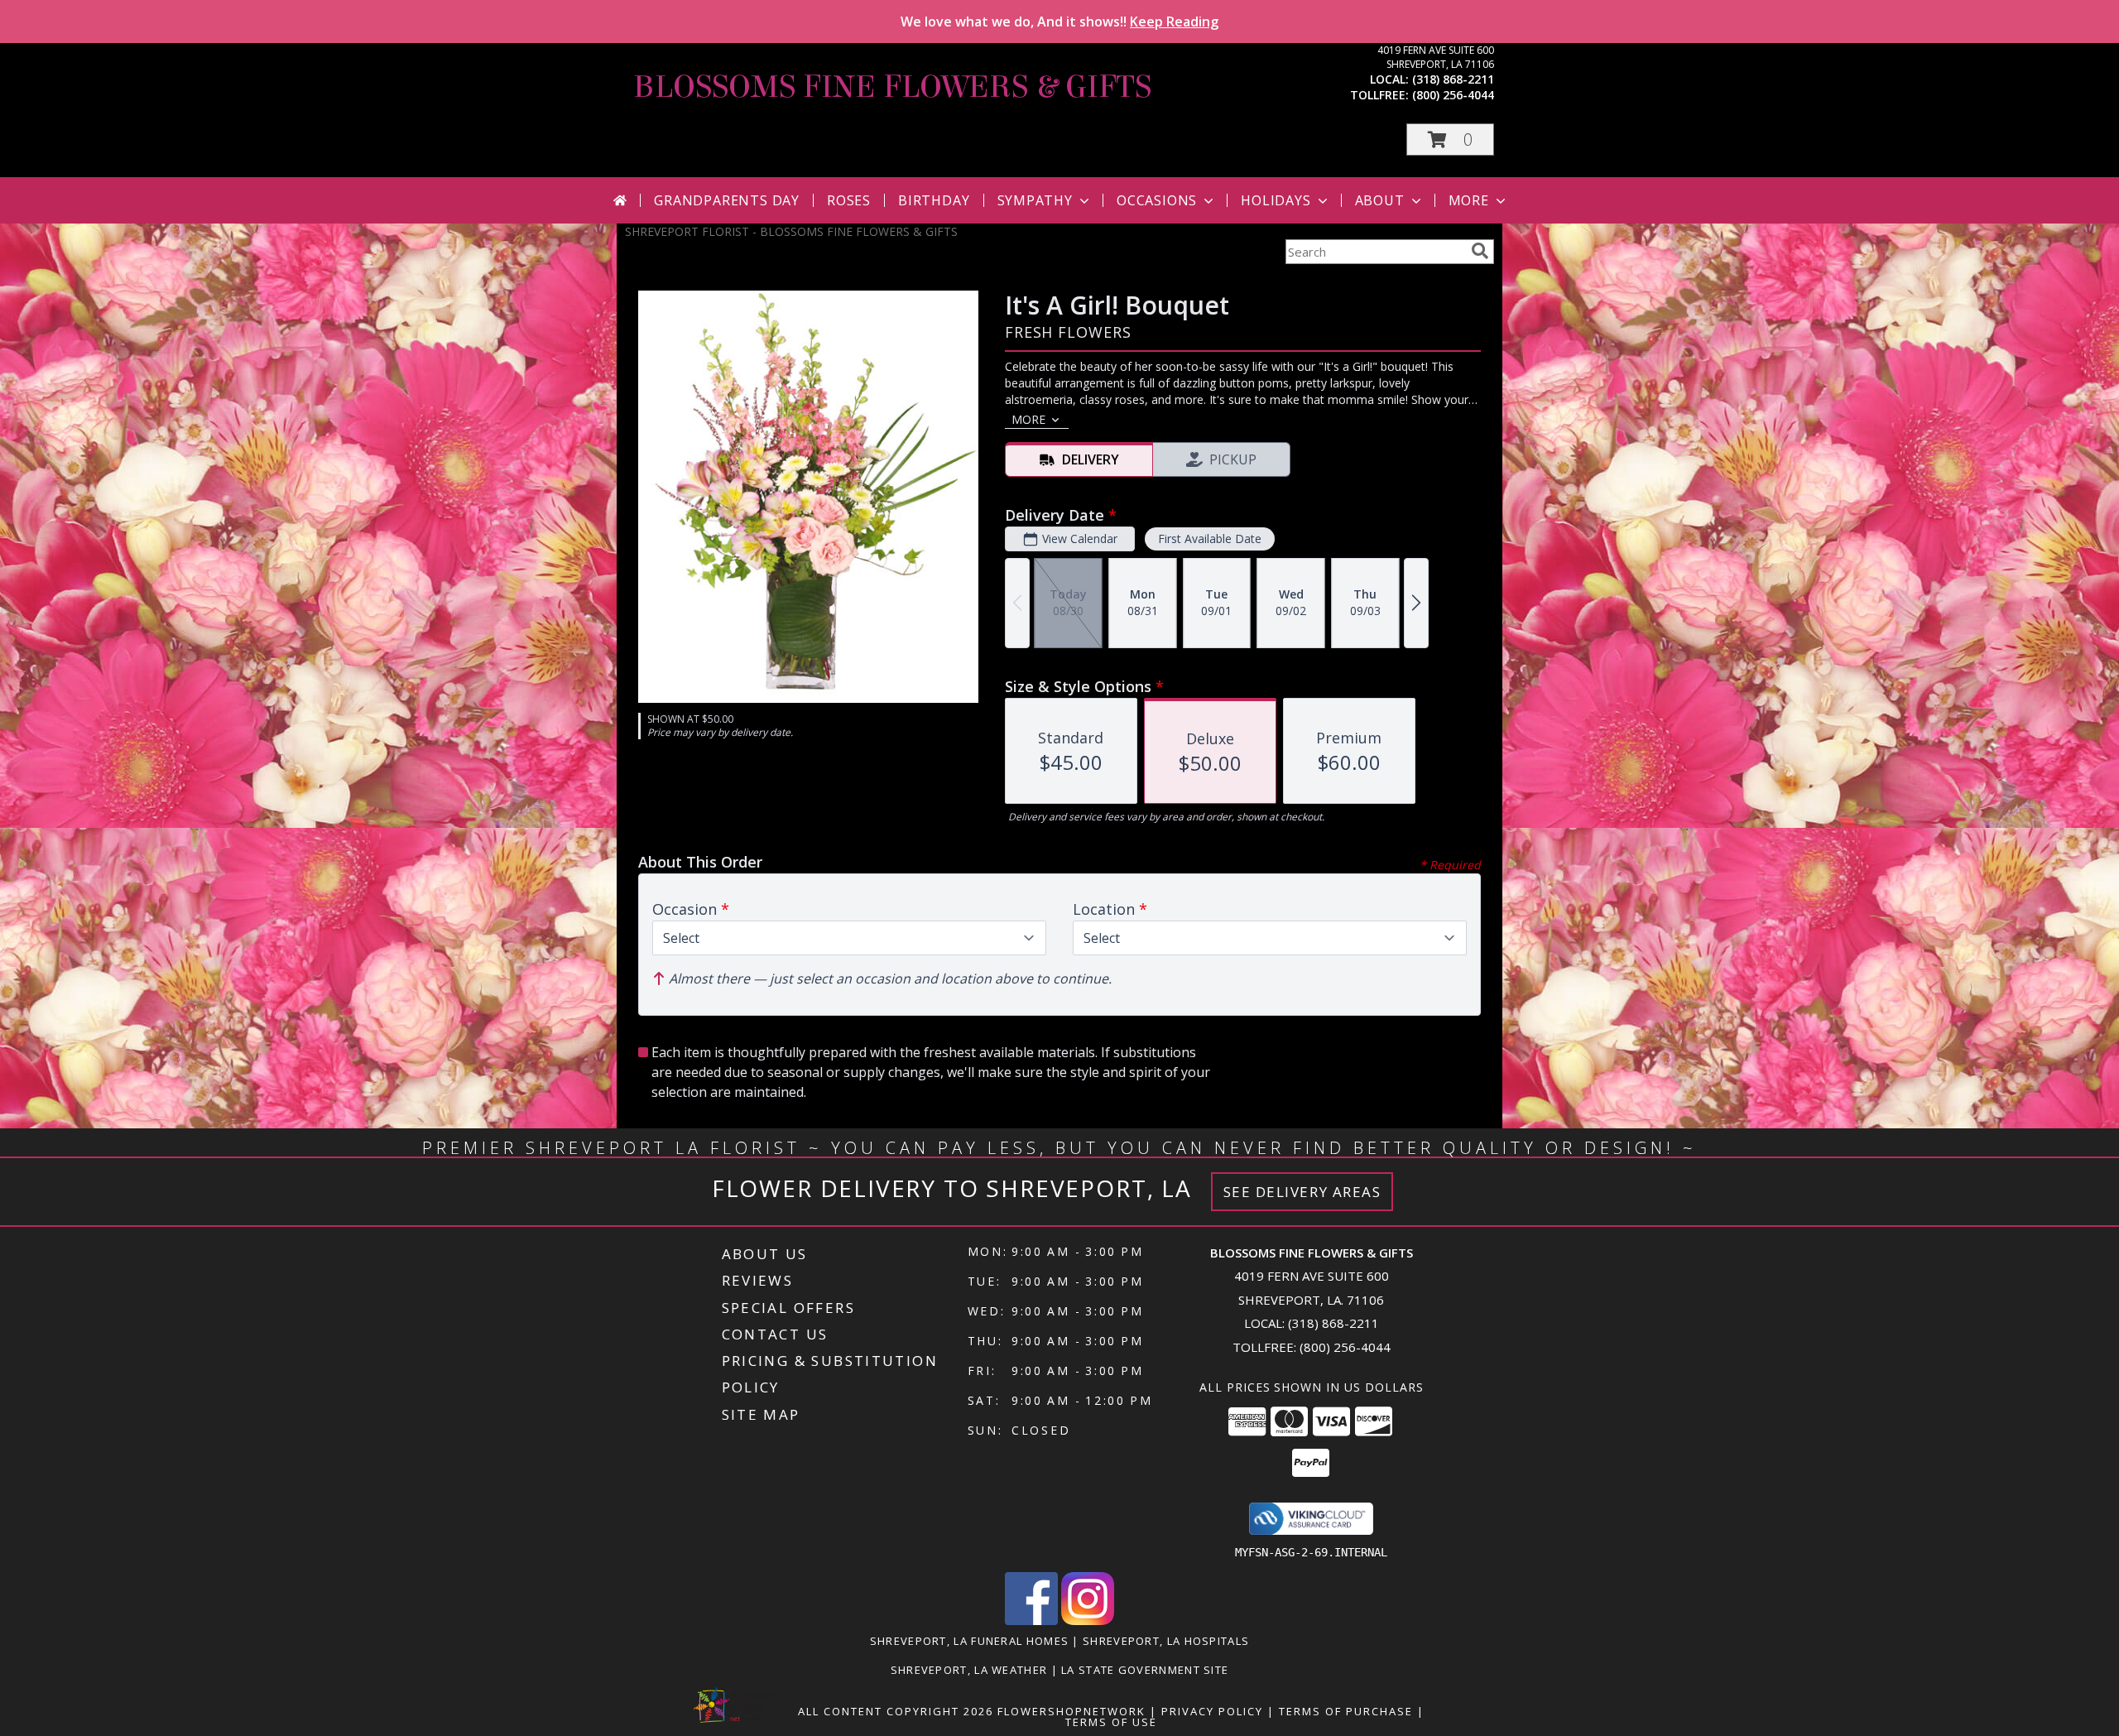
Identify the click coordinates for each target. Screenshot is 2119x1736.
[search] (1480, 251)
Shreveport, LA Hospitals (1166, 1641)
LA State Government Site (1145, 1670)
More (1469, 200)
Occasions (1157, 200)
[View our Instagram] (1088, 1621)
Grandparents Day (727, 200)
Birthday (934, 200)
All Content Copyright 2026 (896, 1711)
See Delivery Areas (1302, 1192)
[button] (1450, 139)
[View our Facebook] (1031, 1621)
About (1380, 200)
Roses (849, 200)
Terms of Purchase (1346, 1711)
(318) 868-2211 (1453, 79)
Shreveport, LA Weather (969, 1670)
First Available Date (1210, 539)
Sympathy (1035, 200)
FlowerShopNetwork (1072, 1711)
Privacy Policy (1212, 1711)
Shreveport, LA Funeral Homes (969, 1641)
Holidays (1276, 200)
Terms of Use (1111, 1722)
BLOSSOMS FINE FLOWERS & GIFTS (892, 87)
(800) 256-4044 (1453, 95)
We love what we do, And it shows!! (1059, 22)
